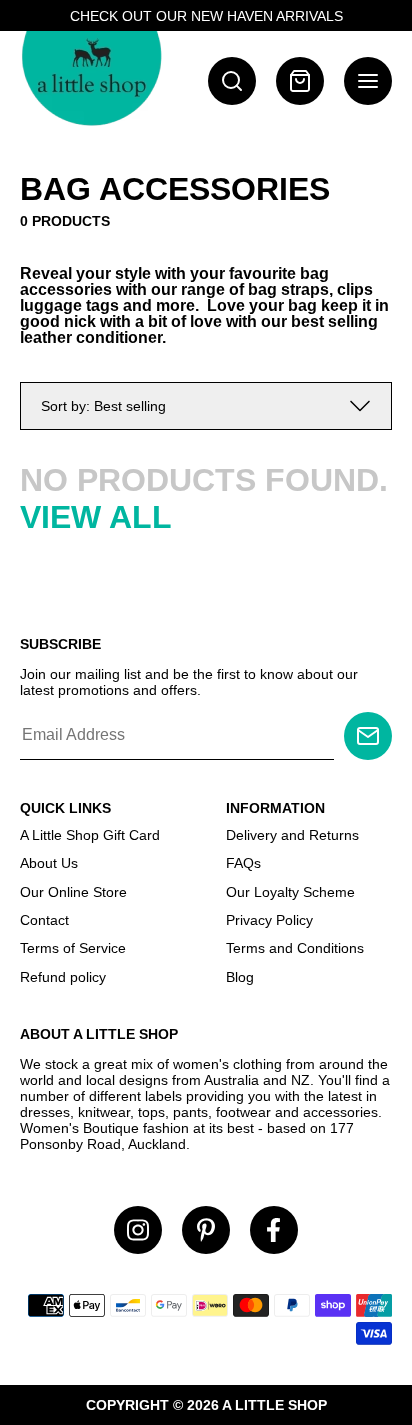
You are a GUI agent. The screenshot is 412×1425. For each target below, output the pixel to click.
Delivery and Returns (292, 835)
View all (96, 517)
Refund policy (63, 977)
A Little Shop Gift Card (90, 835)
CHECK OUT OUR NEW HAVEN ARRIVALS (206, 16)
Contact (44, 920)
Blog (240, 977)
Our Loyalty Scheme (290, 892)
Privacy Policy (269, 920)
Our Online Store (73, 892)
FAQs (243, 863)
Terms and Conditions (295, 948)
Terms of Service (73, 948)
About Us (49, 863)
